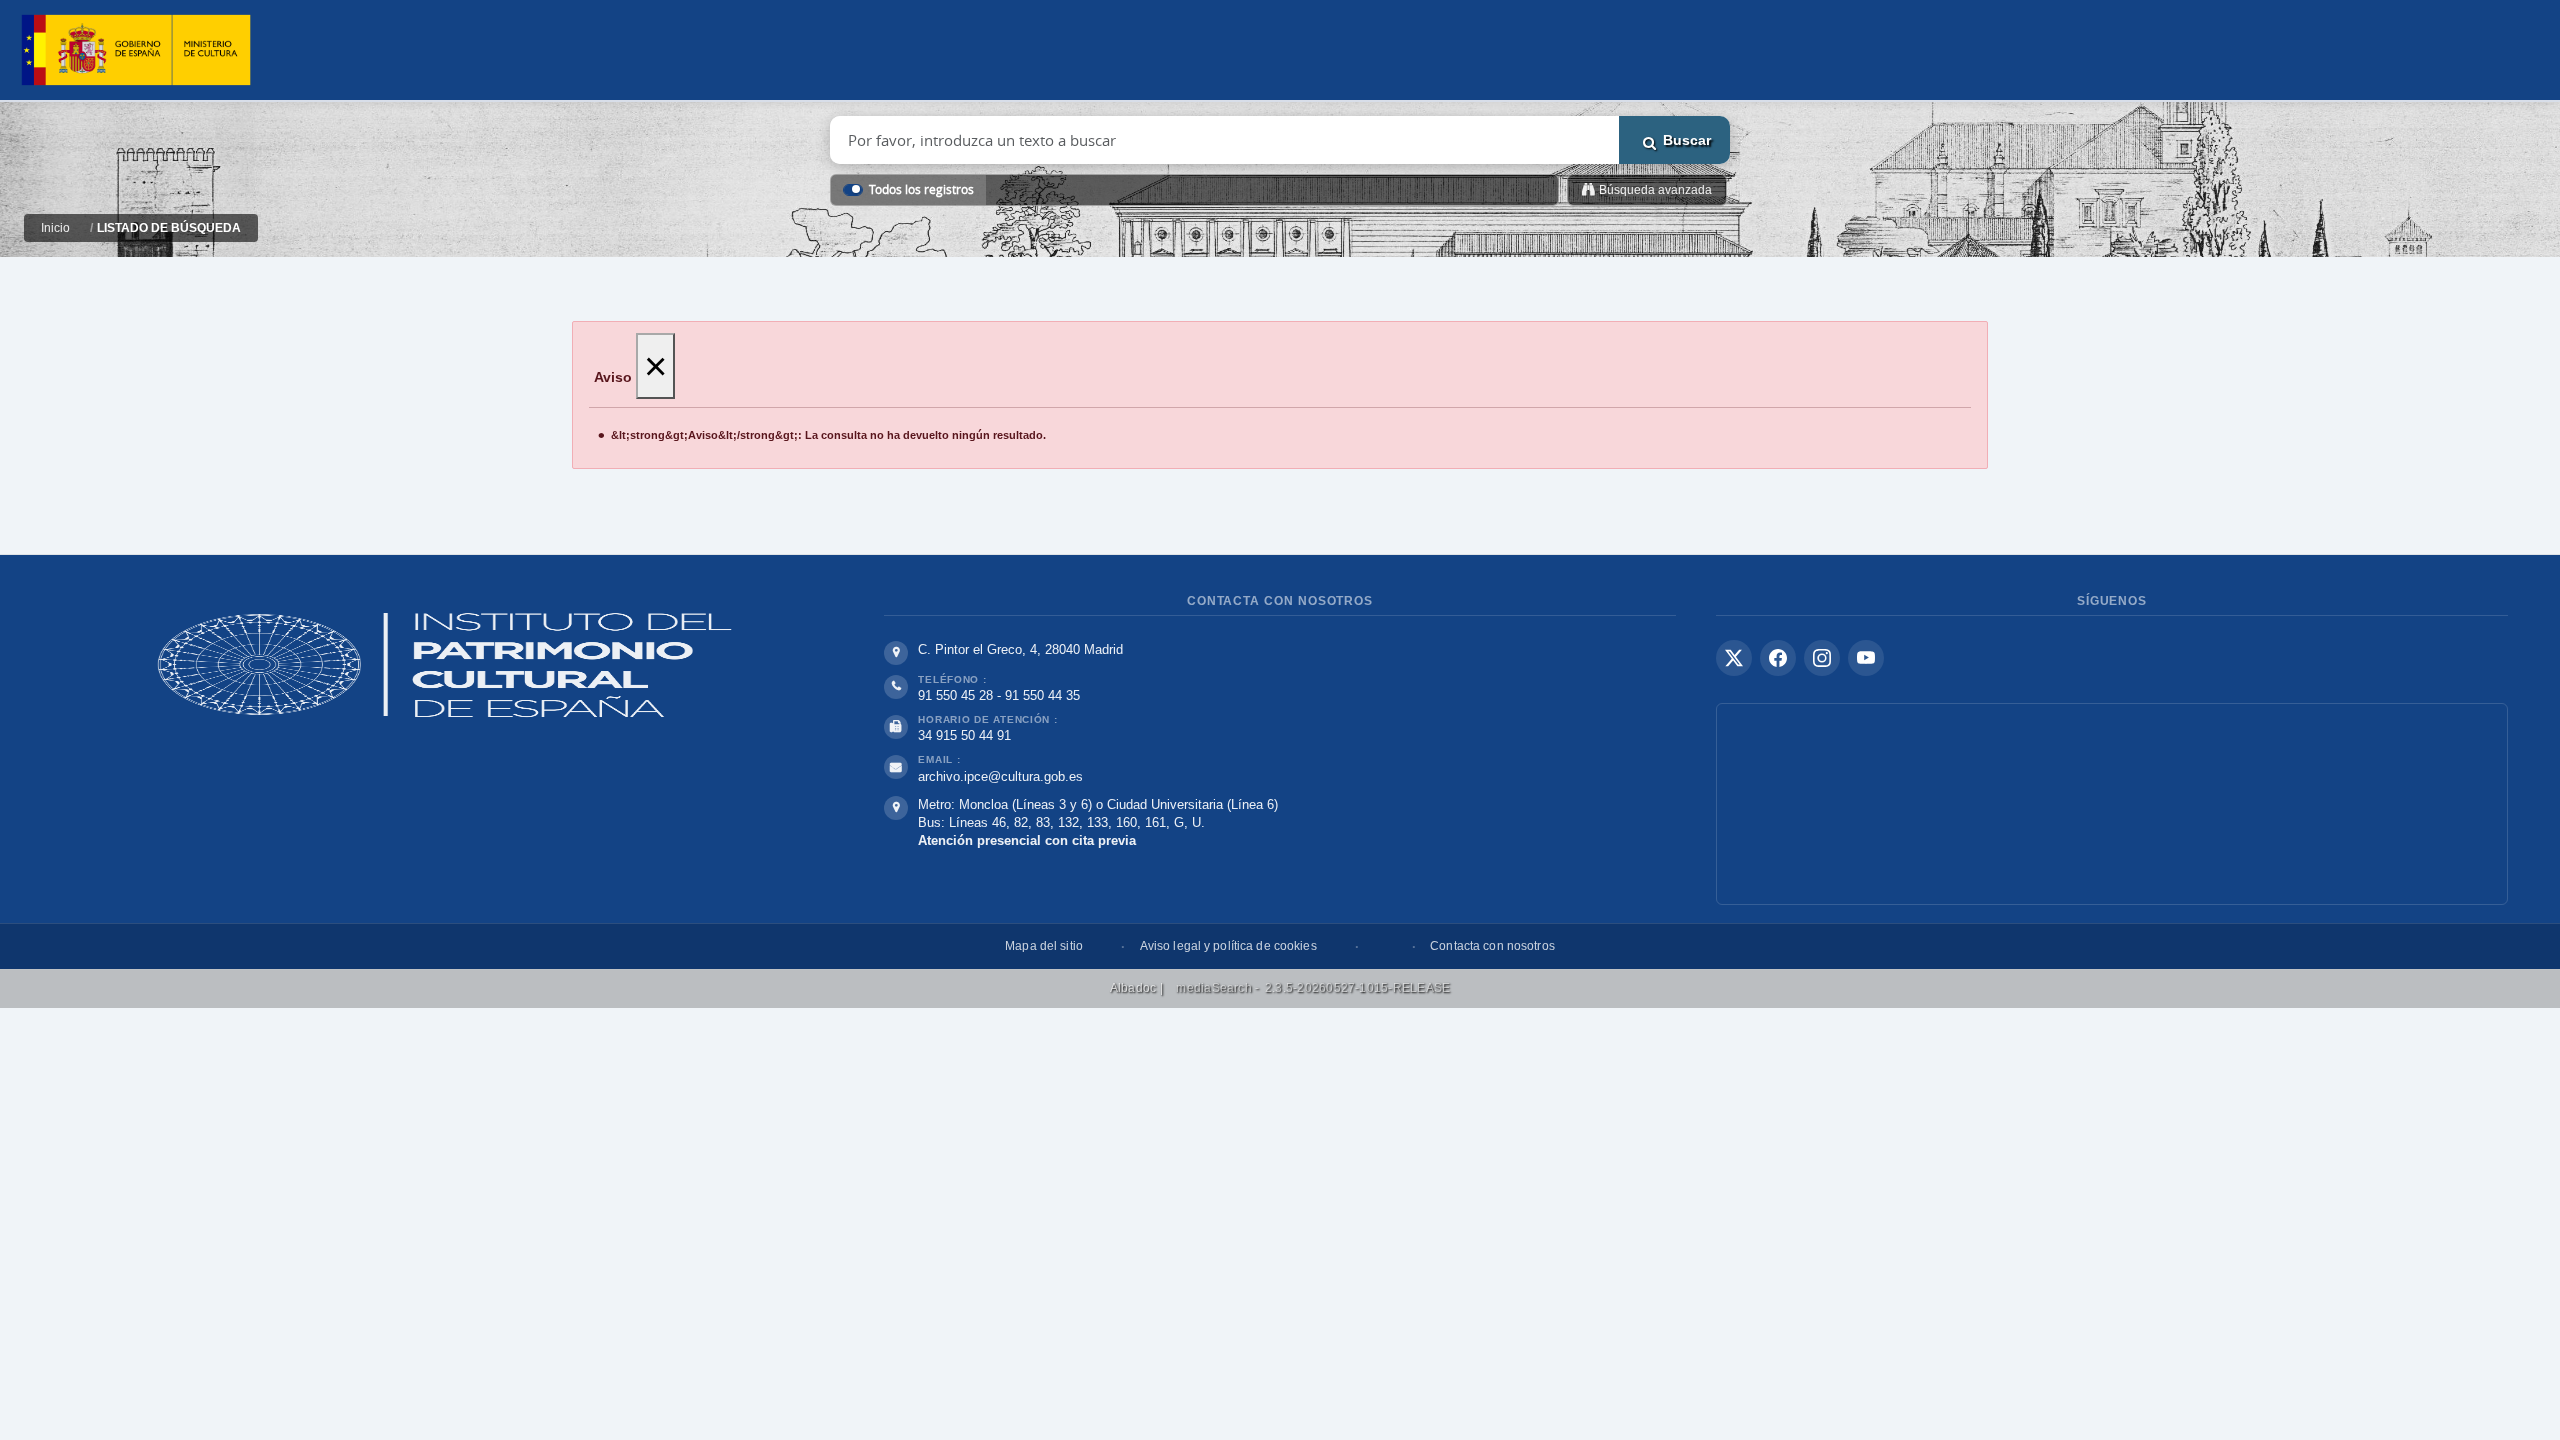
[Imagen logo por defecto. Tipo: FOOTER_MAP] (2112, 804)
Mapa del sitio (1044, 946)
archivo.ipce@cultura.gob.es (1000, 776)
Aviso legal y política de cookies (1228, 946)
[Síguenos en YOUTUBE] (1866, 658)
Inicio (55, 228)
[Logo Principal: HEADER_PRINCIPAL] (136, 50)
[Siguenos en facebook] (1778, 658)
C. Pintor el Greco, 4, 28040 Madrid (1020, 649)
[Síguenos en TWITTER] (1734, 658)
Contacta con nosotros (1492, 946)
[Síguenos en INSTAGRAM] (1822, 658)
